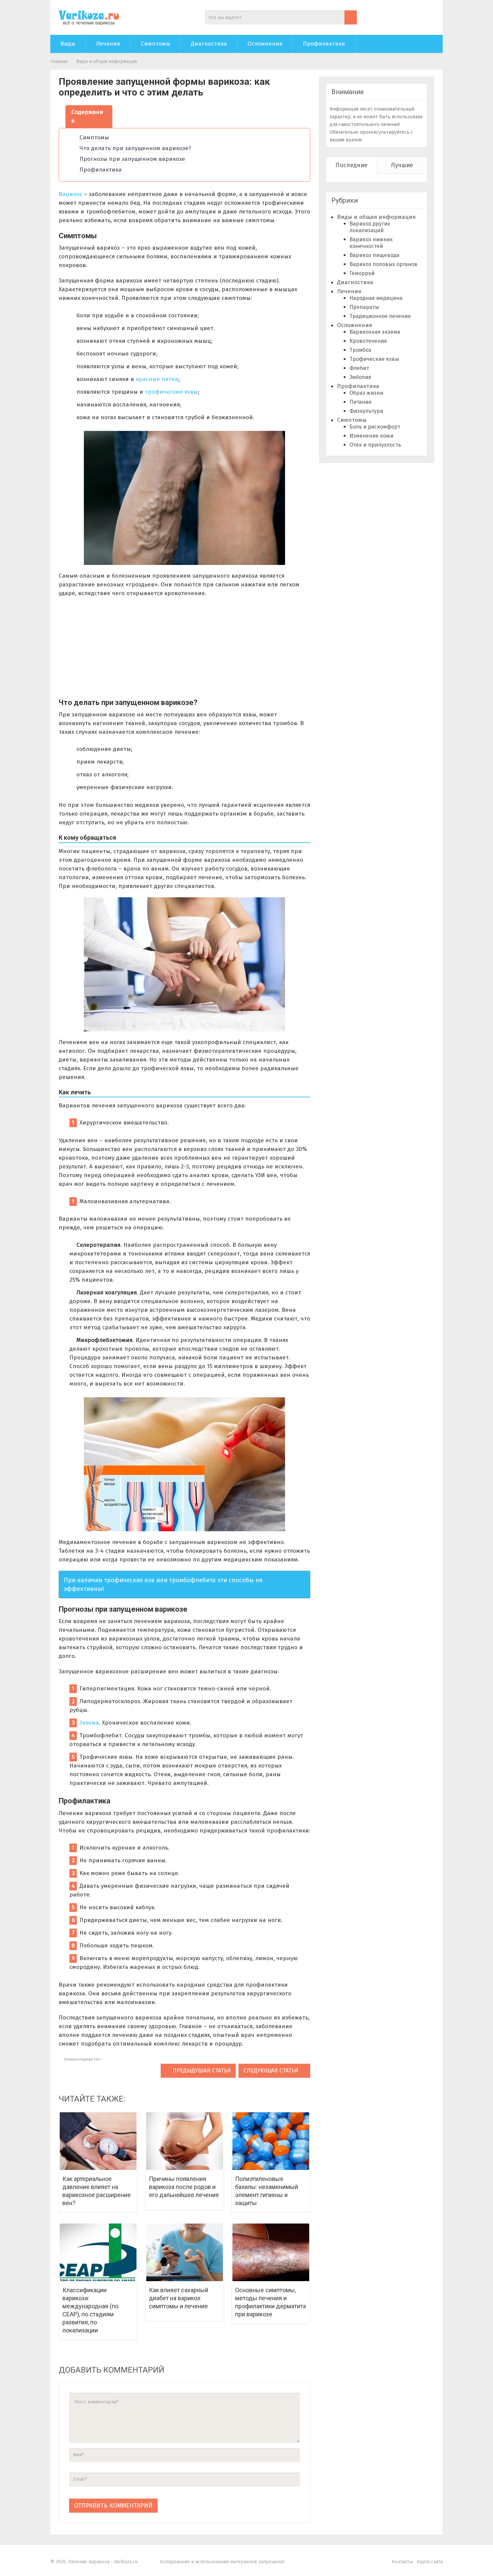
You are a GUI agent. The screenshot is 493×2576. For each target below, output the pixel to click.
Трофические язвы (374, 359)
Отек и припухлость (375, 445)
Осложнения (265, 44)
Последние (351, 165)
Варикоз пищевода (374, 255)
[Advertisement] (184, 651)
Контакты (402, 2562)
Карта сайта (430, 2562)
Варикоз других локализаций (370, 227)
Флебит (359, 368)
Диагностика (209, 44)
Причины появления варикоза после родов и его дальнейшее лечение (184, 2187)
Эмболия (360, 377)
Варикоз (70, 194)
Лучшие (402, 165)
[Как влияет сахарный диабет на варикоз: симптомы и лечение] (185, 2252)
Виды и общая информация (106, 61)
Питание (361, 402)
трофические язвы (171, 392)
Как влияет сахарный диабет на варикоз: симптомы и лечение (179, 2298)
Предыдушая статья (201, 2071)
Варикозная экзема (375, 332)
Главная (59, 61)
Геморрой (362, 273)
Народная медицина (376, 298)
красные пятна (157, 379)
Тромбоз (360, 350)
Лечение (108, 44)
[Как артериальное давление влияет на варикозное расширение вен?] (98, 2141)
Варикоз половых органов (384, 264)
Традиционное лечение (380, 316)
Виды (68, 44)
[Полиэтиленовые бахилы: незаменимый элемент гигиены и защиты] (271, 2141)
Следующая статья (272, 2071)
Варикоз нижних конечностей (371, 243)
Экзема (89, 1723)
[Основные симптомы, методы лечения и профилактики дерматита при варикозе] (271, 2252)
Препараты (364, 307)
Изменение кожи (371, 436)
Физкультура (366, 411)
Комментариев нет (82, 2059)
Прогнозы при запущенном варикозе (132, 159)
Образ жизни (366, 393)
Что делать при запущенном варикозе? (135, 148)
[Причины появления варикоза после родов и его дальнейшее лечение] (185, 2141)
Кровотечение (368, 341)
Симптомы (156, 44)
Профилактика (324, 44)
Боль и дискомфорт (375, 427)
